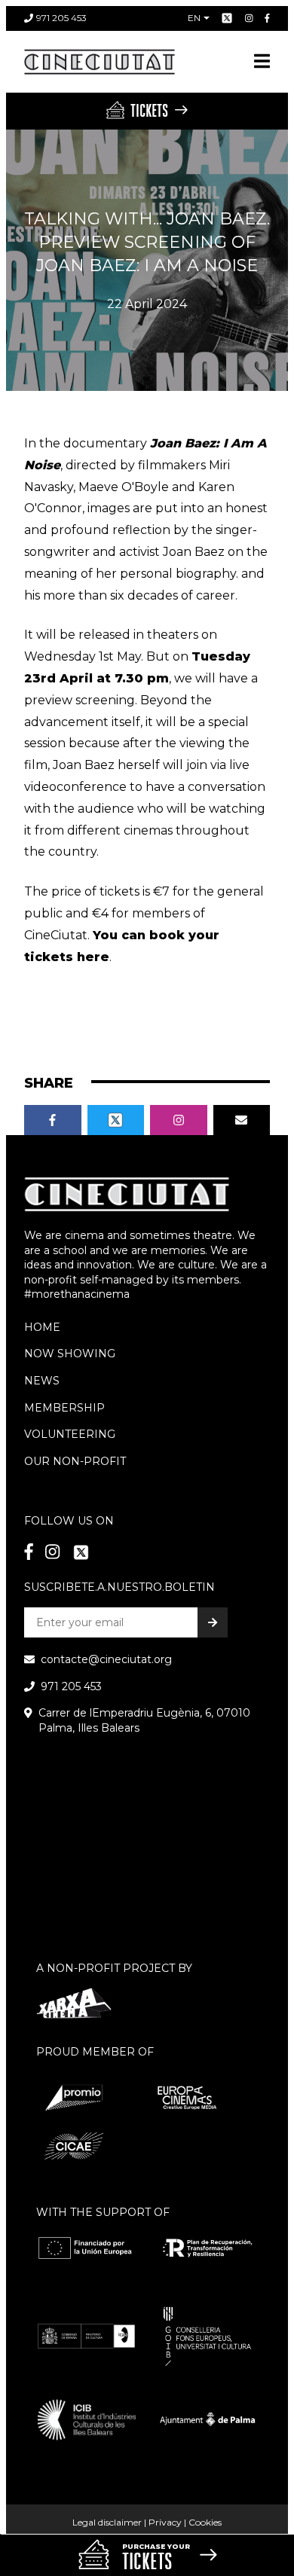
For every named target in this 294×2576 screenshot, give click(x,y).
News (42, 1381)
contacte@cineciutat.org (106, 1659)
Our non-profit (75, 1461)
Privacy (165, 2522)
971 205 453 (61, 18)
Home (42, 1327)
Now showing (70, 1354)
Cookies (205, 2522)
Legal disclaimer (107, 2522)
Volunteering (70, 1434)
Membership (64, 1408)
